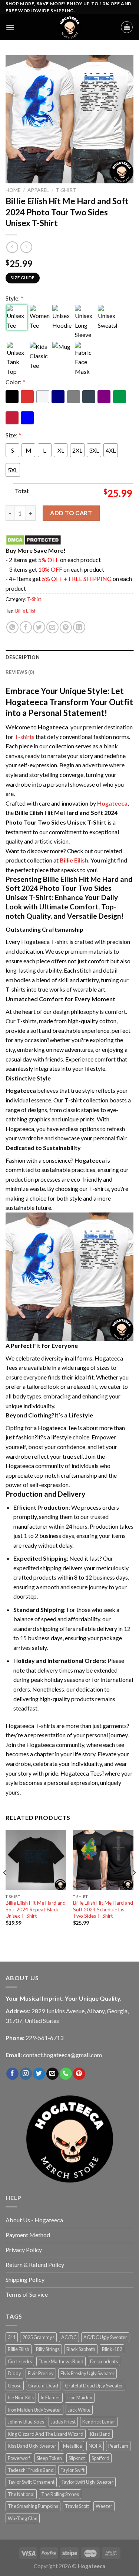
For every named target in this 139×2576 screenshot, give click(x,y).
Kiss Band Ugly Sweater (32, 2446)
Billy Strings (48, 2349)
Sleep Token (49, 2458)
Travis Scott (77, 2506)
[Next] (134, 1888)
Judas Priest (63, 2422)
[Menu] (10, 27)
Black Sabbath (81, 2349)
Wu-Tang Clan (23, 2518)
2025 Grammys (38, 2337)
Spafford (100, 2458)
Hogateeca (112, 803)
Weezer (104, 2506)
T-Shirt (66, 190)
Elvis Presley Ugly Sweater (87, 2373)
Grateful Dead (43, 2386)
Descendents (104, 2361)
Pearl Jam (118, 2446)
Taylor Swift (72, 2470)
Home (13, 190)
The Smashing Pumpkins (33, 2506)
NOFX (95, 2446)
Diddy (14, 2373)
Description (23, 657)
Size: (13, 435)
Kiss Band (100, 2434)
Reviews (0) (20, 672)
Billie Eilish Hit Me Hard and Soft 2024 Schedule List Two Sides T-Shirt (103, 1909)
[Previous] (5, 1888)
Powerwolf (19, 2458)
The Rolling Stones (60, 2494)
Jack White (79, 2410)
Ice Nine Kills (21, 2397)
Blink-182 (112, 2349)
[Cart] (127, 27)
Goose (15, 2386)
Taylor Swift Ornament (31, 2482)
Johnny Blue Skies (26, 2422)
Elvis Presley (41, 2373)
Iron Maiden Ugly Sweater (34, 2410)
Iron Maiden (80, 2397)
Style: (14, 298)
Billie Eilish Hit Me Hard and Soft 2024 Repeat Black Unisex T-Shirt (36, 1909)
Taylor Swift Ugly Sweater (87, 2482)
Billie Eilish (26, 611)
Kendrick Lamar (99, 2422)
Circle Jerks (20, 2361)
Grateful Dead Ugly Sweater (94, 2386)
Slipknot (77, 2458)
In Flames (50, 2397)
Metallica (72, 2446)
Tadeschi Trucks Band (31, 2470)
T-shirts (24, 737)
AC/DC (69, 2337)
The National (21, 2494)
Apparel (38, 190)
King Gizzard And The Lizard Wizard (46, 2434)
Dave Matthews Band (61, 2361)
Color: (15, 382)
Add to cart (71, 513)
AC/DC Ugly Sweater (105, 2337)
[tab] (69, 657)
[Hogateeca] (70, 27)
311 (12, 2337)
